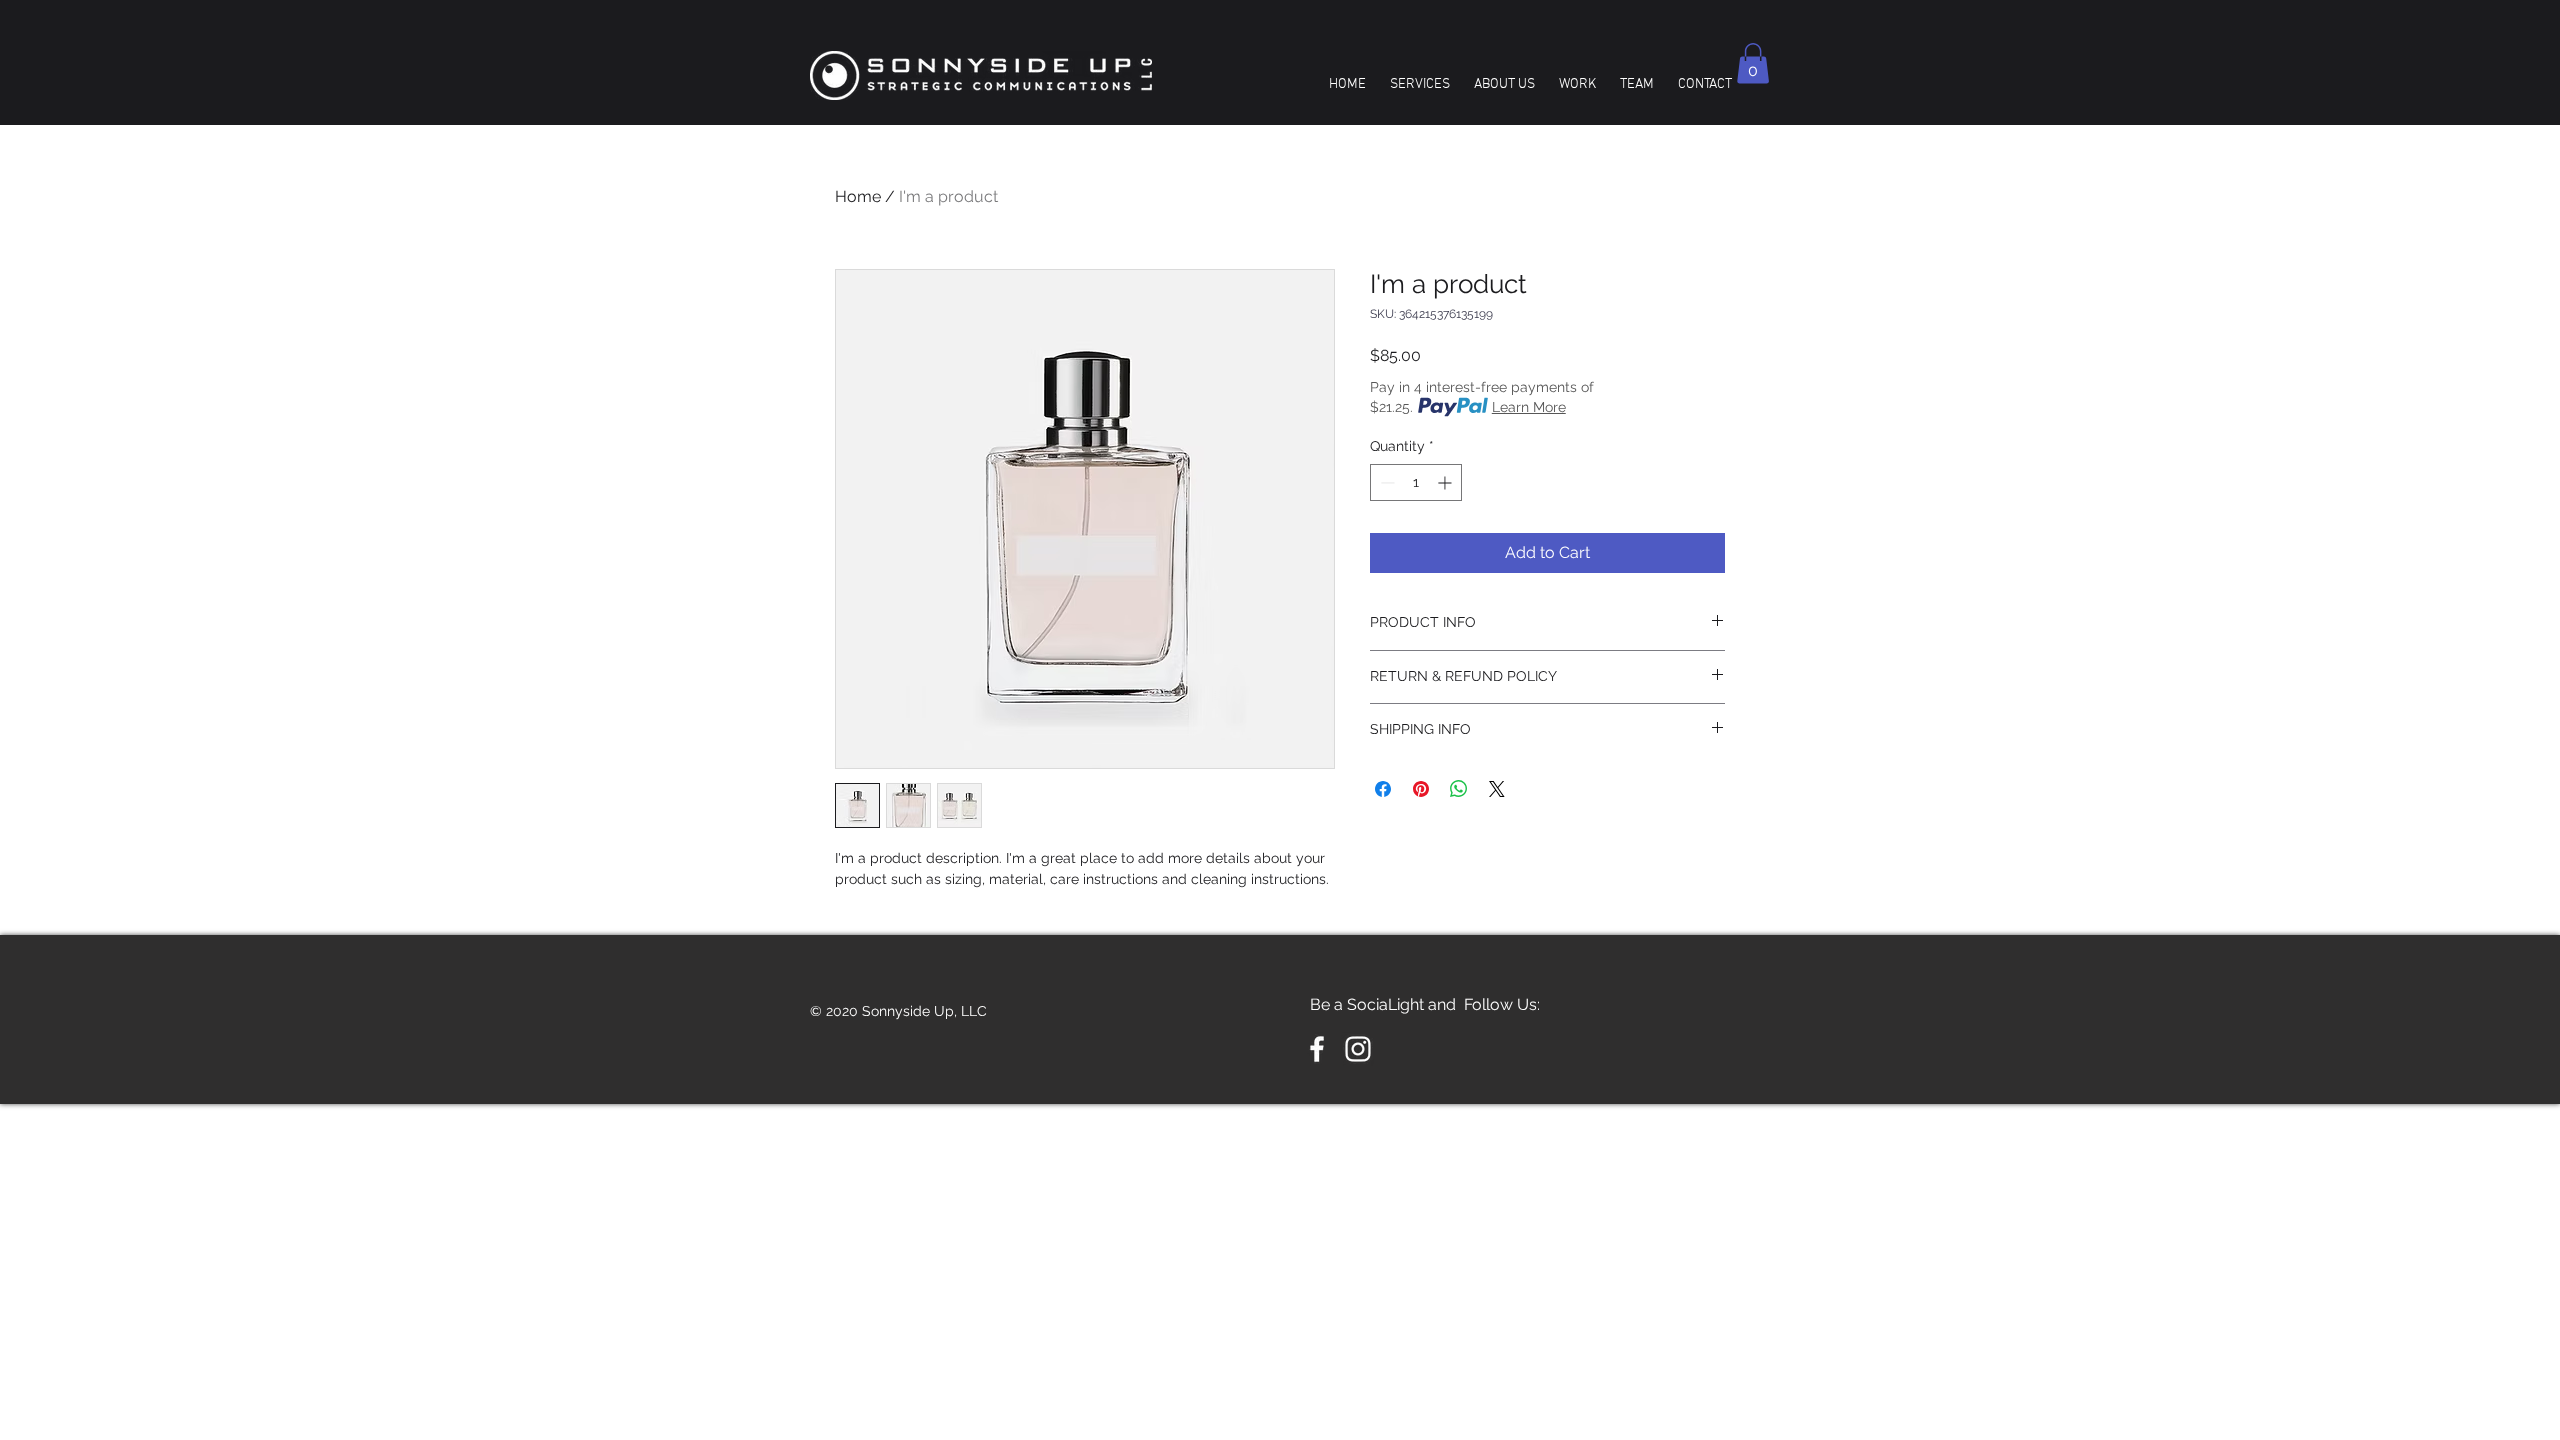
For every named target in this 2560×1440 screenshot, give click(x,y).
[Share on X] (1497, 789)
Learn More (1529, 407)
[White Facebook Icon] (1317, 1049)
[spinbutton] (1416, 482)
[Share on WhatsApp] (1459, 789)
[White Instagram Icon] (1358, 1049)
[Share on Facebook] (1383, 789)
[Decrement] (1385, 482)
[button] (1753, 63)
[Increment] (1446, 482)
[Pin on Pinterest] (1421, 789)
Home (858, 196)
